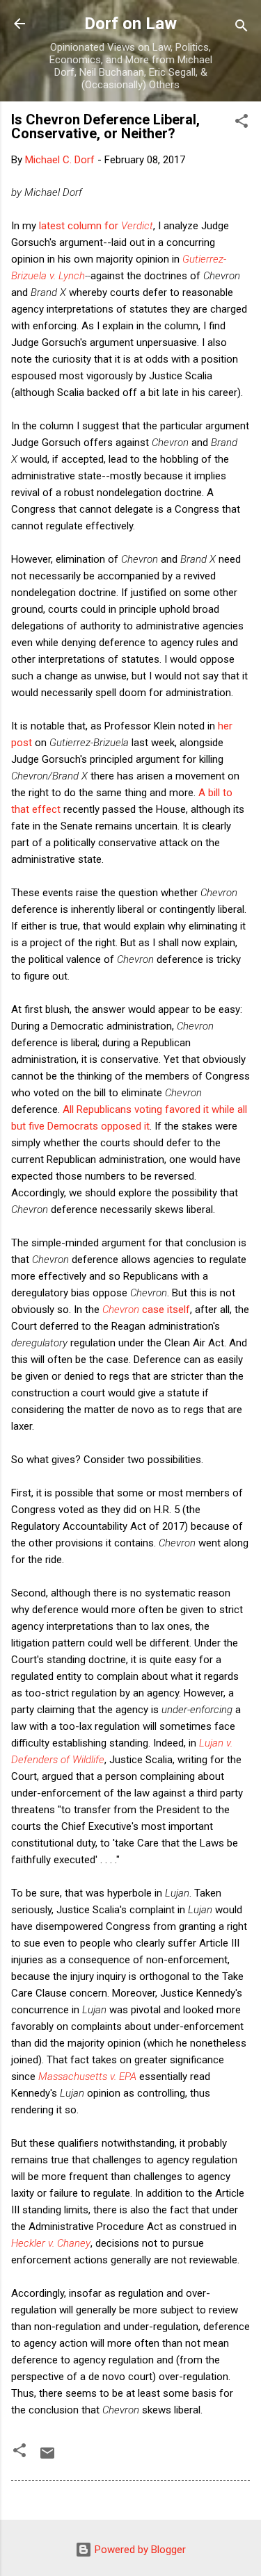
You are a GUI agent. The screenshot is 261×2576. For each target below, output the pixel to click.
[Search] (242, 28)
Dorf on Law (130, 24)
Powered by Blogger (139, 2550)
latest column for (96, 226)
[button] (242, 123)
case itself (146, 1310)
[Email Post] (47, 2458)
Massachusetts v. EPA (87, 2077)
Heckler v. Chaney (51, 2243)
